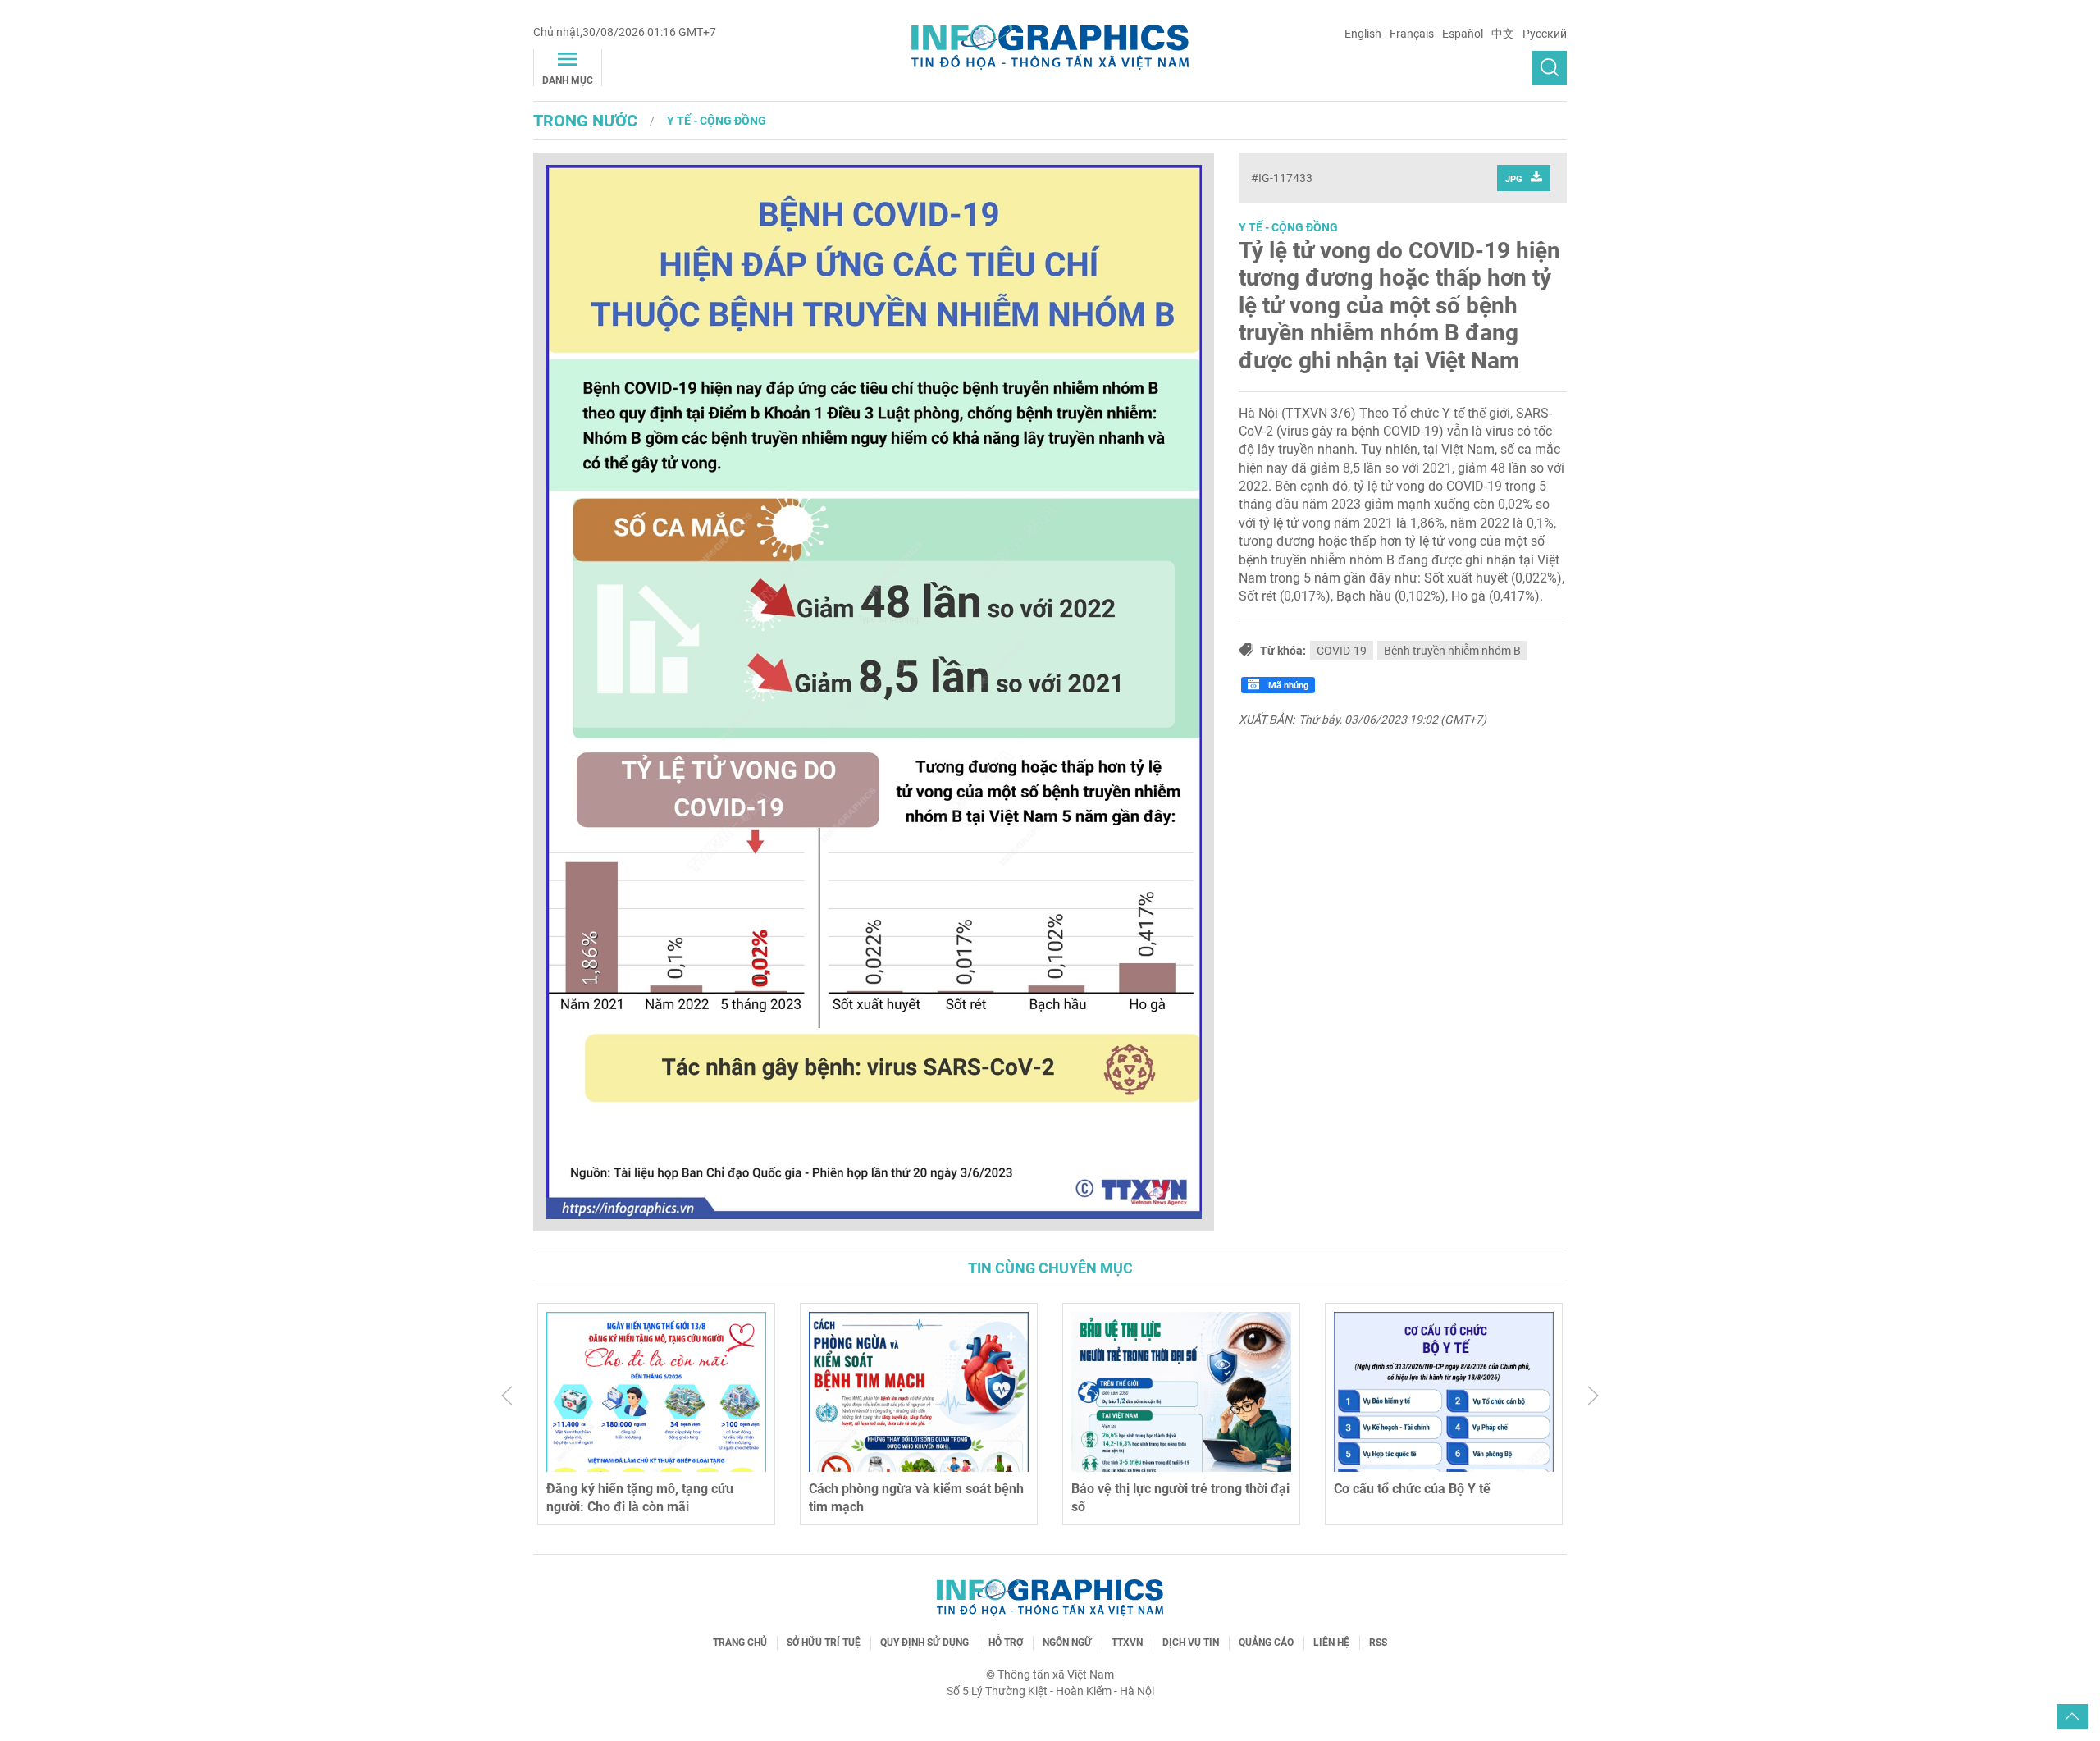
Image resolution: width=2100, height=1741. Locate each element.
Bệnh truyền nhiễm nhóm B (1452, 651)
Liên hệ (1331, 1643)
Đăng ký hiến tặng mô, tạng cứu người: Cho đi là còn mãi (640, 1498)
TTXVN (1127, 1643)
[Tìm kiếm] (1550, 68)
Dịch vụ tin (1191, 1643)
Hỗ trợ (1006, 1643)
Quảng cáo (1266, 1643)
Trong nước (585, 121)
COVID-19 (1342, 651)
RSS (1378, 1643)
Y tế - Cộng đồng (717, 121)
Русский (1545, 34)
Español (1463, 34)
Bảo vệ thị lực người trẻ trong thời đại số (1180, 1498)
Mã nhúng (1287, 685)
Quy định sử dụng (924, 1643)
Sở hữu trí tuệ (824, 1643)
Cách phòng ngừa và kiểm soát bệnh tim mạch (916, 1498)
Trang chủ (740, 1643)
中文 (1503, 34)
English (1363, 34)
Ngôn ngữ (1067, 1643)
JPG (1514, 179)
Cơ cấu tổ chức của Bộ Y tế (1412, 1489)
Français (1412, 34)
